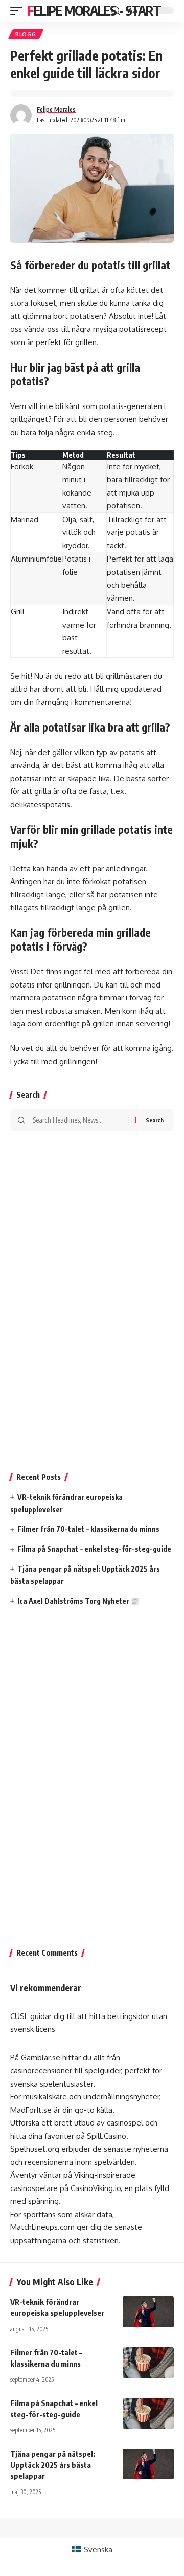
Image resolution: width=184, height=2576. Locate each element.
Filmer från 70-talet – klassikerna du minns (88, 1529)
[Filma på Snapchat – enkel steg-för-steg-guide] (148, 2413)
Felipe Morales (56, 109)
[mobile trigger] (19, 11)
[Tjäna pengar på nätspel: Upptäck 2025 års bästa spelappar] (148, 2464)
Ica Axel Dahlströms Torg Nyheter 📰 (78, 1601)
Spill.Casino (107, 2136)
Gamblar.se (41, 2058)
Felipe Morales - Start (94, 10)
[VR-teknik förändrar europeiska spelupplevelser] (148, 2312)
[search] (116, 11)
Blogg (26, 34)
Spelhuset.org (35, 2149)
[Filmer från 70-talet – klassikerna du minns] (148, 2363)
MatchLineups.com (42, 2227)
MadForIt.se (31, 2110)
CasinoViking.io (96, 2188)
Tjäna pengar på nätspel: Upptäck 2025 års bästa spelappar (53, 2465)
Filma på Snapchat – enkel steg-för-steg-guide (94, 1549)
